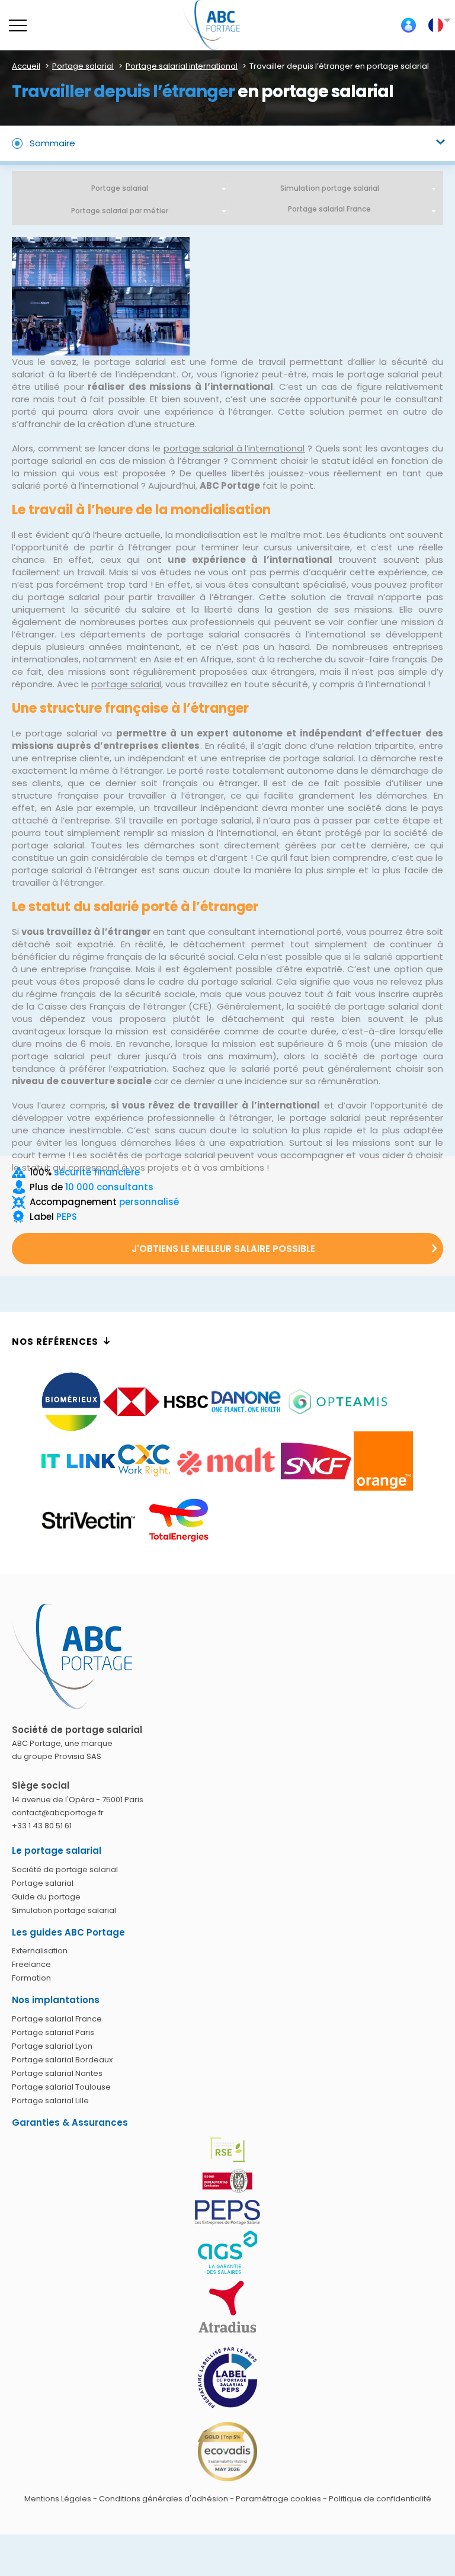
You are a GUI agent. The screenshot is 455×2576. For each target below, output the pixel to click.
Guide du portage (46, 1897)
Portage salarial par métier (120, 211)
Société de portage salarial (65, 1869)
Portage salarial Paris (53, 2032)
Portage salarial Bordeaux (62, 2060)
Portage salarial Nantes (57, 2073)
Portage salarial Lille (50, 2101)
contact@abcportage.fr (58, 1813)
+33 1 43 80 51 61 (42, 1826)
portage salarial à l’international (234, 448)
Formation (31, 1978)
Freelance (31, 1964)
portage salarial (126, 684)
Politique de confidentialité (380, 2499)
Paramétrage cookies (278, 2499)
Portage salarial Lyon (52, 2046)
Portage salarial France (57, 2019)
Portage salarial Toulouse (61, 2087)
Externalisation (40, 1951)
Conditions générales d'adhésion (164, 2499)
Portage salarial (120, 188)
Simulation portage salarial (330, 188)
